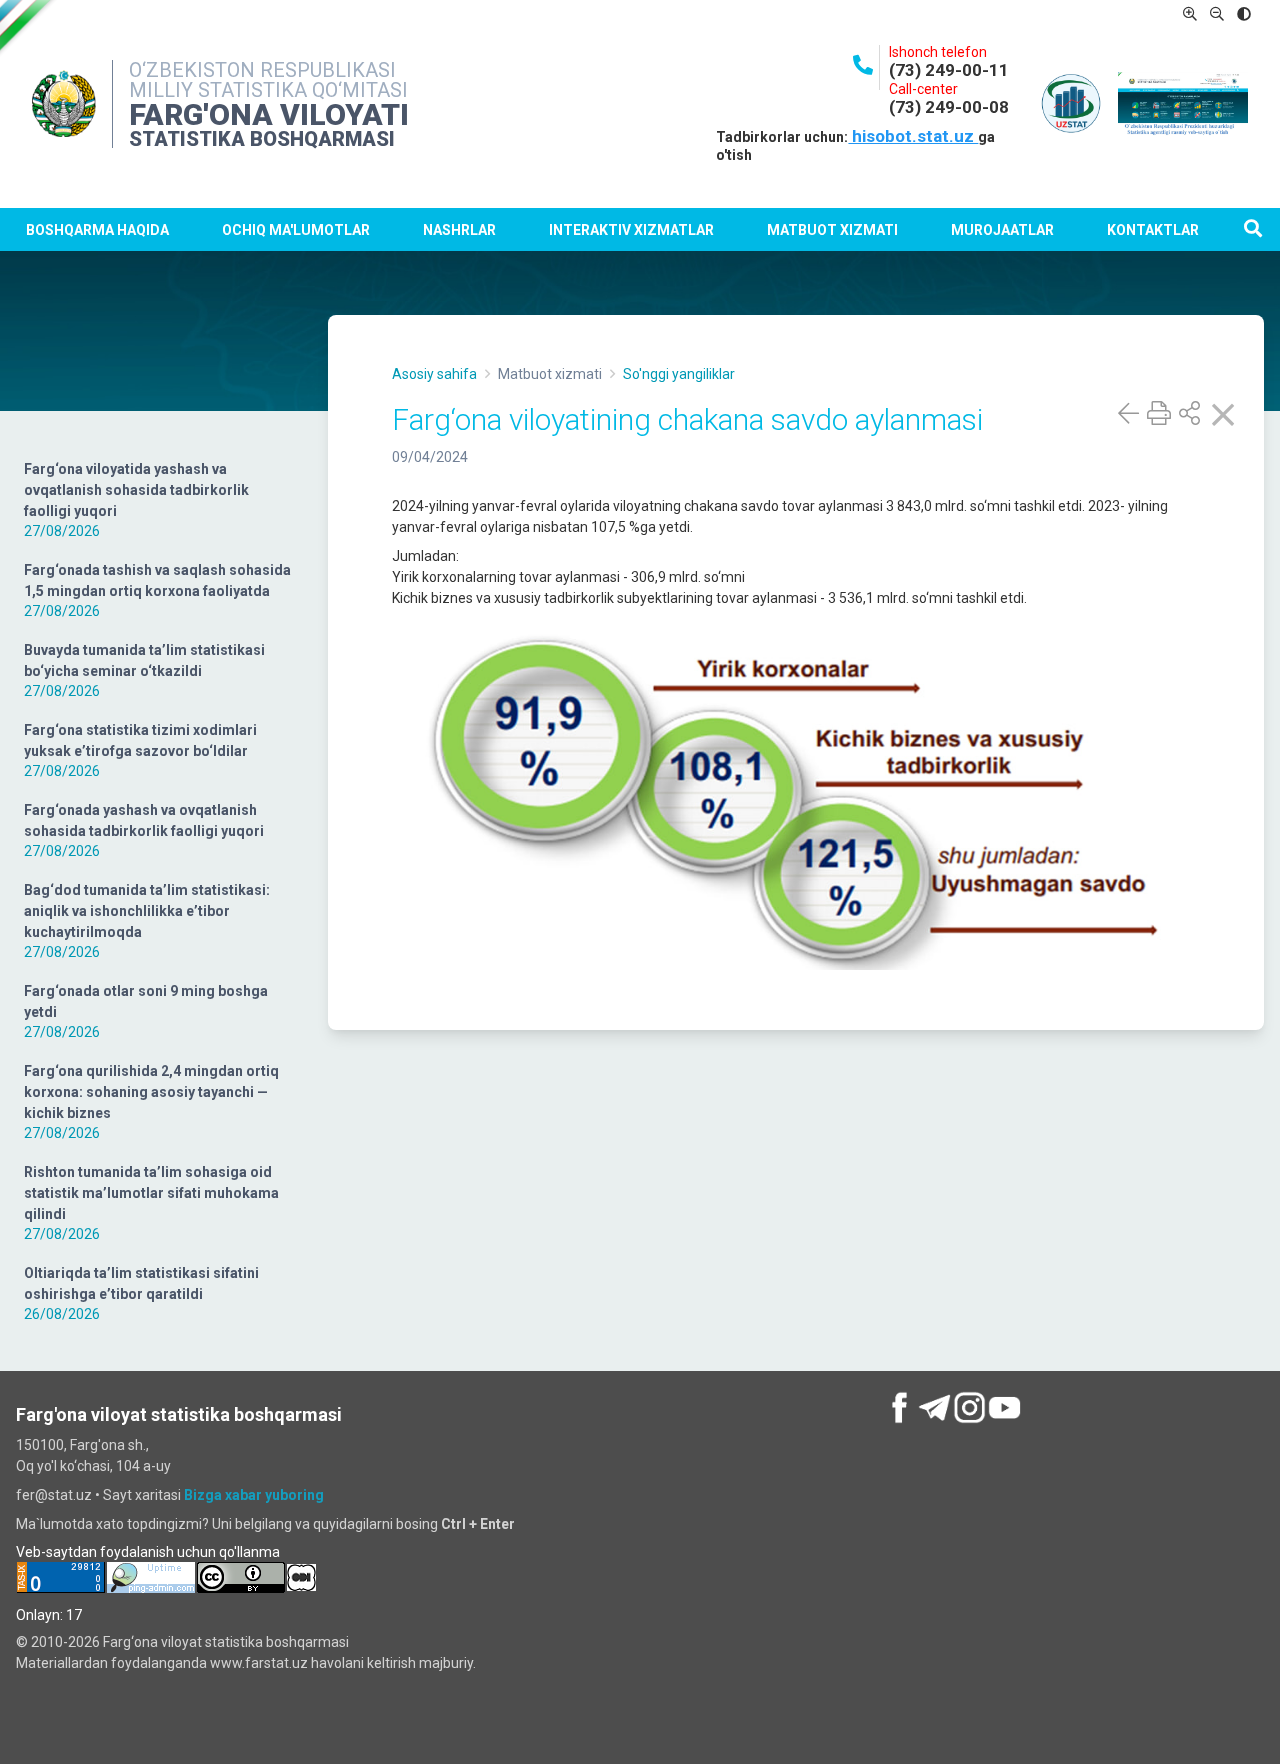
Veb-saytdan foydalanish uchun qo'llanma (148, 1552)
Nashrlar (459, 230)
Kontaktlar (1153, 230)
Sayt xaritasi (142, 1495)
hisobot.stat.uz (913, 136)
